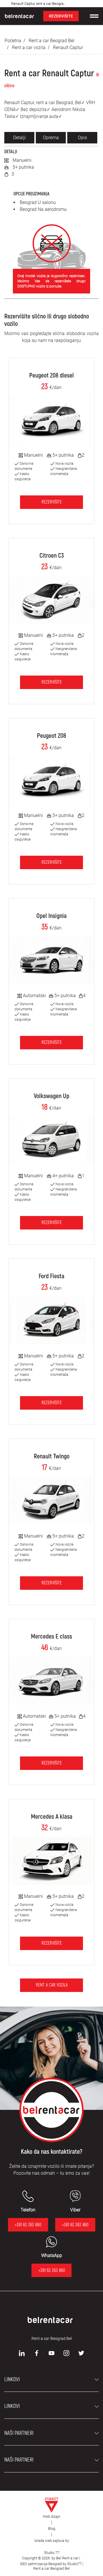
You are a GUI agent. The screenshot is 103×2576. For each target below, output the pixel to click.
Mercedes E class (51, 1637)
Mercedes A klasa (52, 1817)
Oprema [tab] (51, 138)
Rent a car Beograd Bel (51, 41)
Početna (13, 41)
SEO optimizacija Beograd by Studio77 (50, 2564)
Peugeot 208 (51, 736)
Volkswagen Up (51, 1096)
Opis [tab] (82, 138)
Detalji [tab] (19, 138)
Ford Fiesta (51, 1276)
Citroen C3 (52, 556)
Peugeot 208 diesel (51, 375)
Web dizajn (51, 2516)
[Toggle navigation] (94, 16)
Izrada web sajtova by (52, 2541)
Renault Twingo (52, 1456)
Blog (52, 2529)
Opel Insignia (51, 916)
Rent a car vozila (29, 47)
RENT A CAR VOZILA (52, 1985)
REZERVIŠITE (61, 16)
